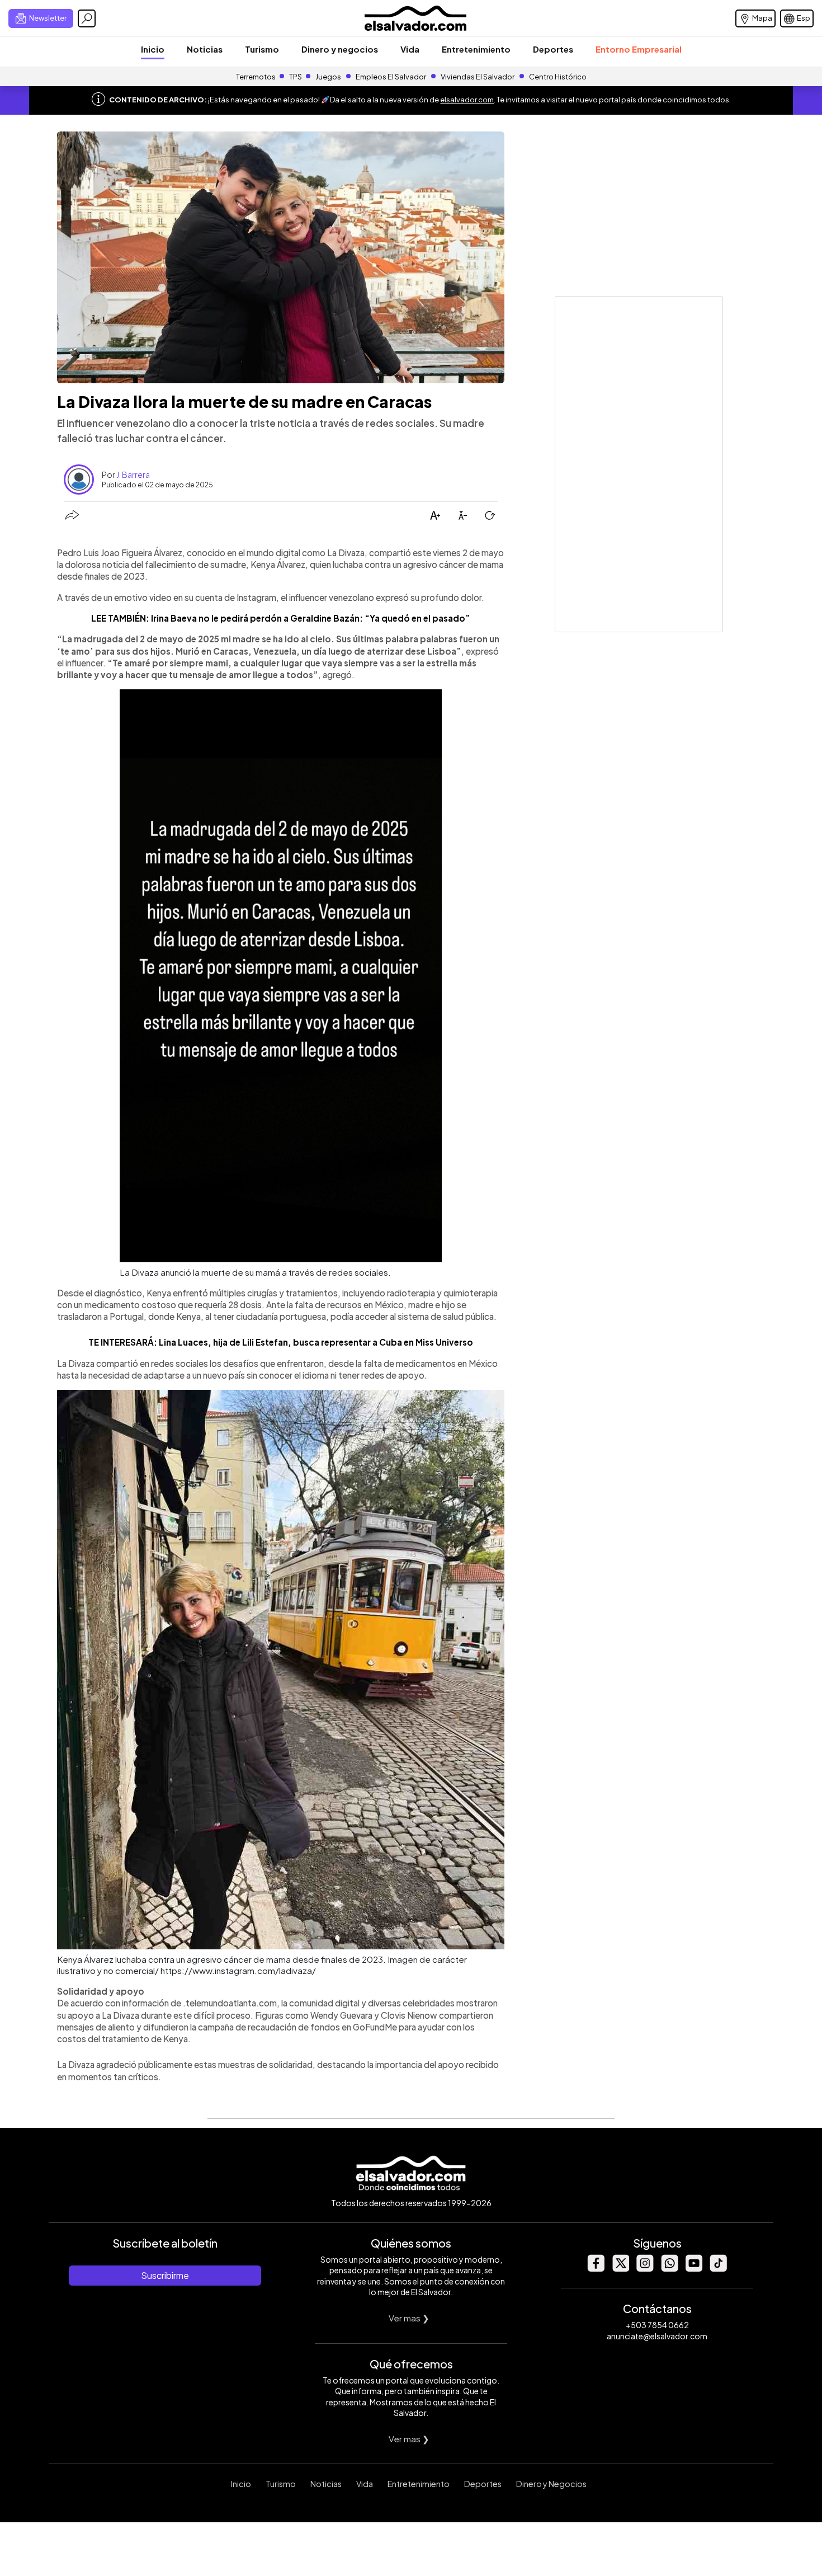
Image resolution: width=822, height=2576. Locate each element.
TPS (296, 77)
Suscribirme (165, 2275)
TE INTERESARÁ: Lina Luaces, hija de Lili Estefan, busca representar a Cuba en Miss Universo (281, 1342)
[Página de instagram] (645, 2269)
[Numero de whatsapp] (669, 2269)
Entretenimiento (476, 49)
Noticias (205, 49)
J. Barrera (133, 474)
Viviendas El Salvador (478, 77)
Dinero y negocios (340, 49)
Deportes (553, 49)
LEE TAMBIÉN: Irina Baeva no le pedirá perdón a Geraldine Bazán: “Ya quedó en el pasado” (281, 618)
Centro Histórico (558, 77)
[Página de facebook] (596, 2269)
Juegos (328, 77)
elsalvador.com (467, 100)
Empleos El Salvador (391, 77)
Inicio (153, 49)
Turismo (262, 49)
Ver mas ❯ (409, 2318)
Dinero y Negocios (551, 2484)
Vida (410, 49)
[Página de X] (620, 2269)
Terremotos (256, 77)
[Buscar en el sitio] (87, 18)
